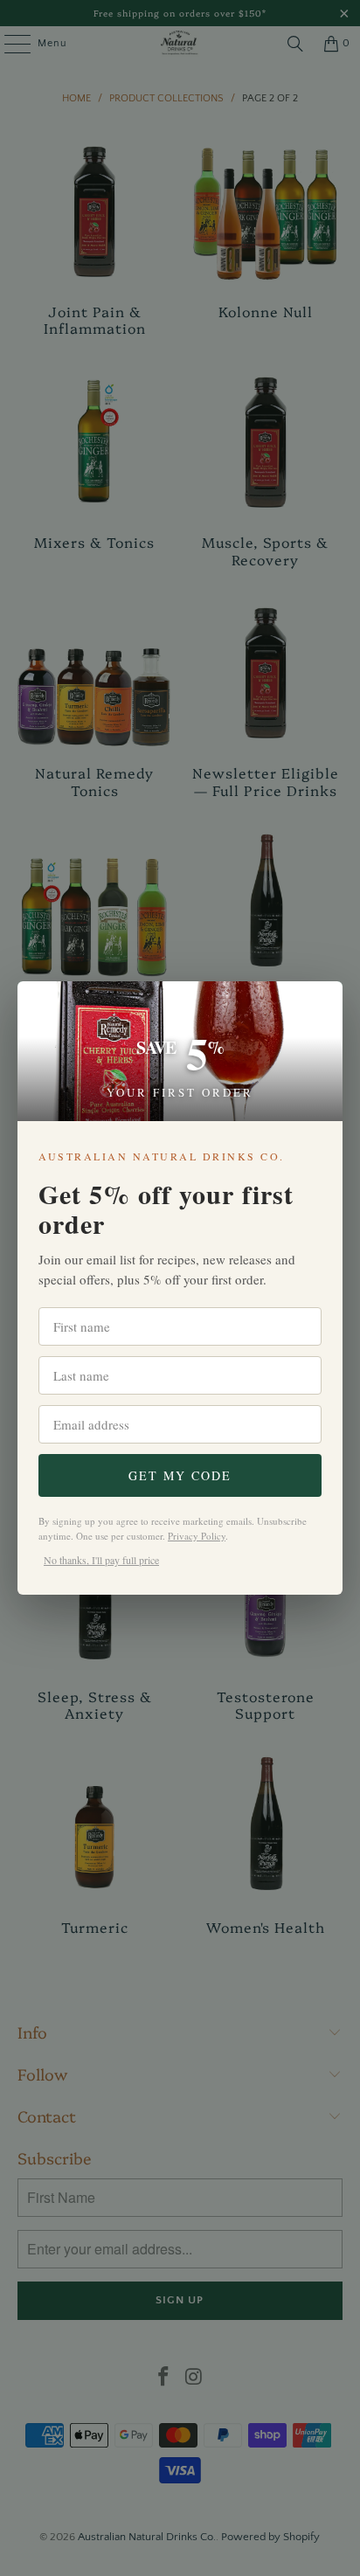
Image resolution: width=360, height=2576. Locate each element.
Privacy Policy (197, 1536)
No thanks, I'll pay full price (101, 1560)
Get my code (180, 1475)
